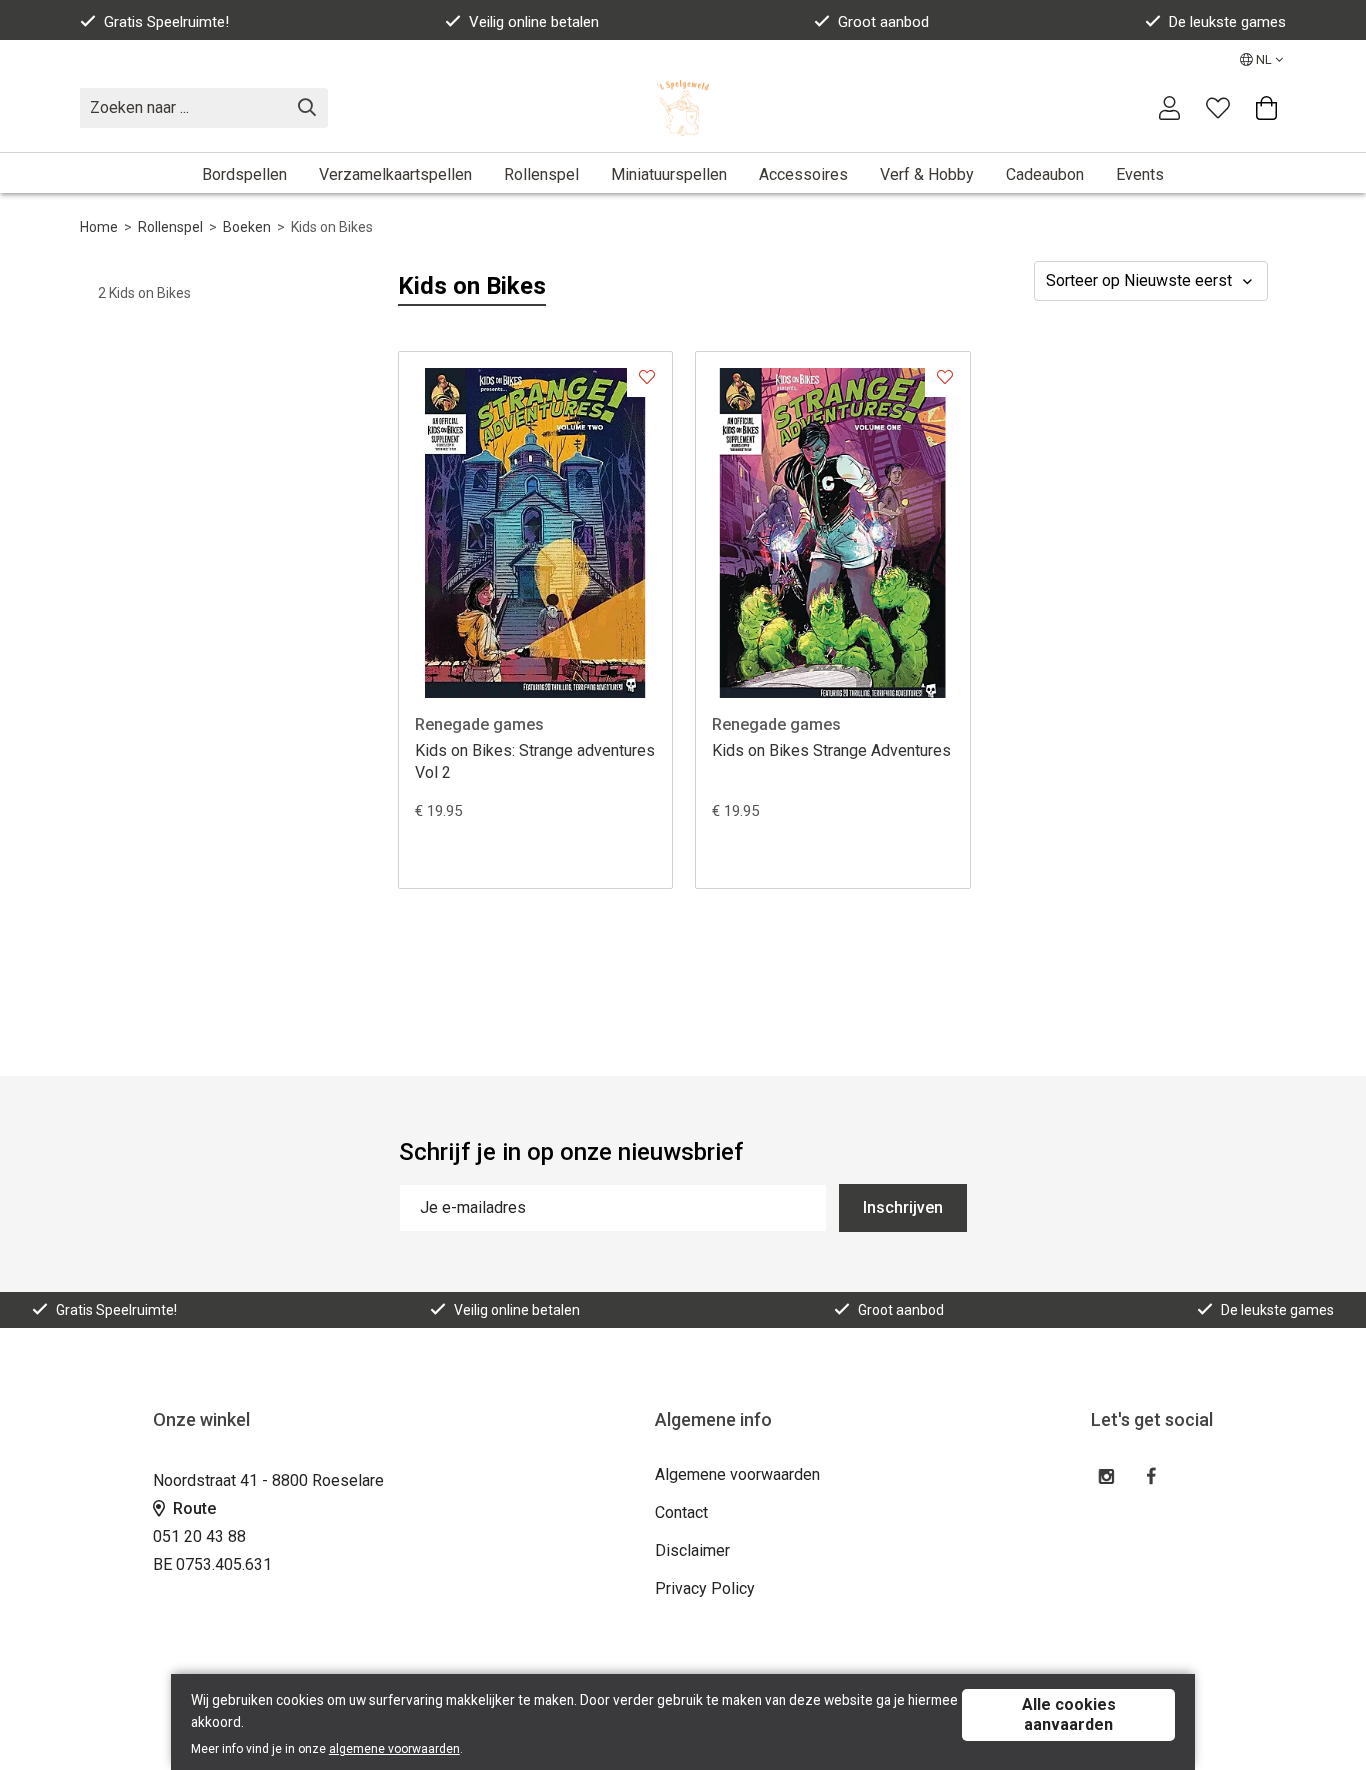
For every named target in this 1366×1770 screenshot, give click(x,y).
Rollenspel (541, 174)
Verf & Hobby (927, 174)
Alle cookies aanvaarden (1069, 1714)
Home (99, 227)
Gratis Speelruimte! (166, 22)
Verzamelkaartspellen (395, 174)
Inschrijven (903, 1207)
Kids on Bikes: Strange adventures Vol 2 (535, 761)
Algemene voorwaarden (737, 1474)
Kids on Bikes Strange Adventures (831, 750)
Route (192, 1508)
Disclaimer (692, 1550)
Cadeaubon (1045, 174)
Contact (681, 1512)
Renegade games (479, 724)
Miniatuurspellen (669, 174)
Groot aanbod (883, 22)
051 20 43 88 (199, 1536)
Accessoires (803, 174)
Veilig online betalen (534, 22)
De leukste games (1227, 22)
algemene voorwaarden (394, 1749)
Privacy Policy (705, 1588)
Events (1140, 174)
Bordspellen (244, 174)
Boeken (247, 227)
